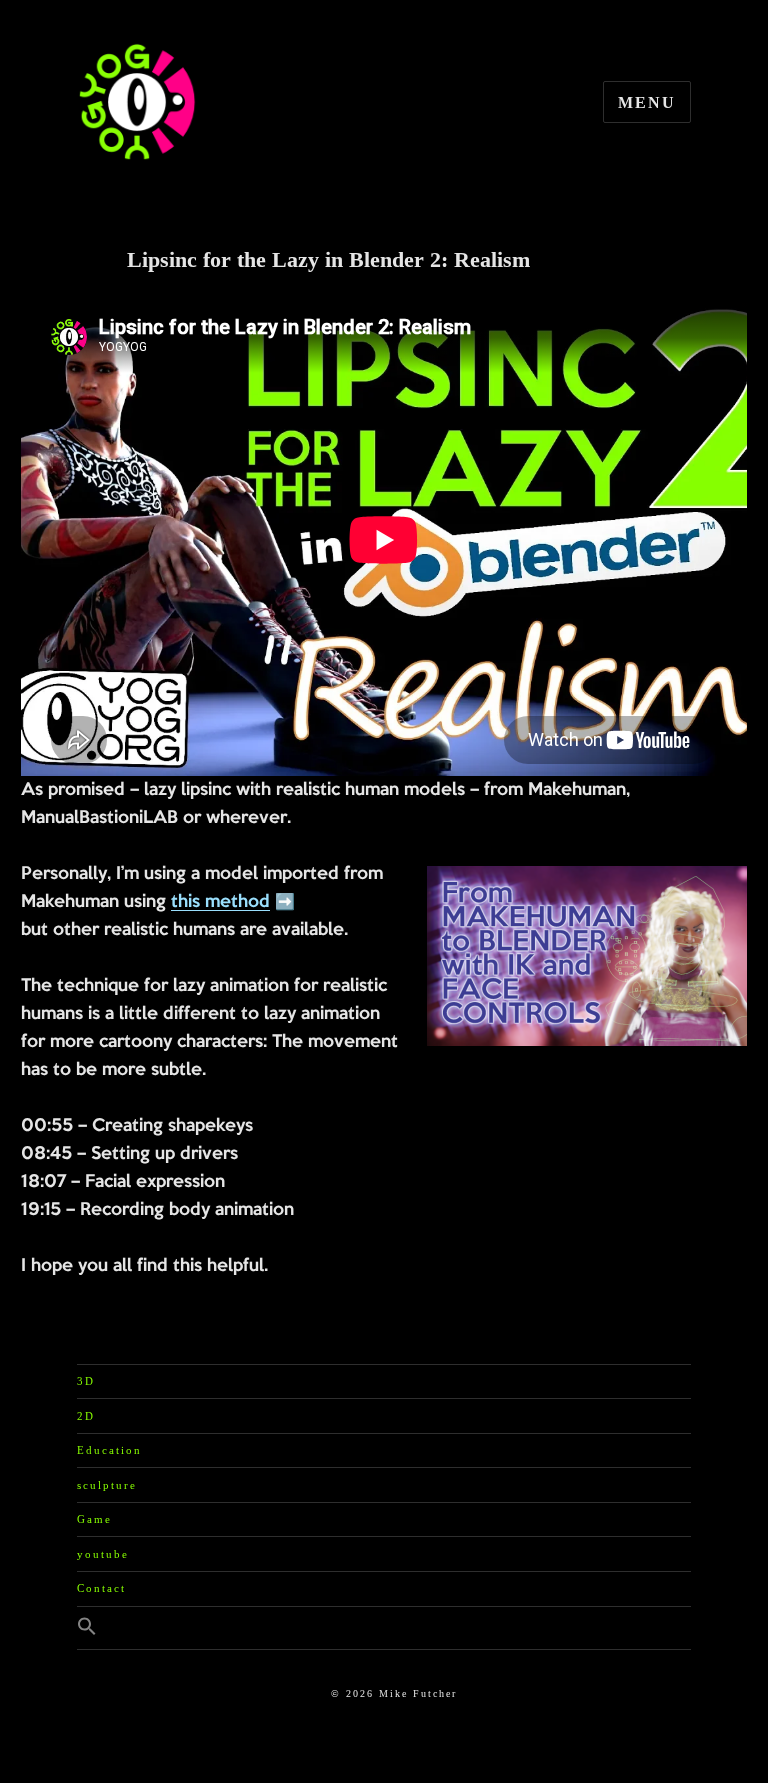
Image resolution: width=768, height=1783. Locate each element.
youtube (103, 1554)
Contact (101, 1588)
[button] (384, 1628)
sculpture (107, 1485)
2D (86, 1416)
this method (220, 902)
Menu (647, 102)
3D (86, 1381)
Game (94, 1519)
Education (109, 1450)
